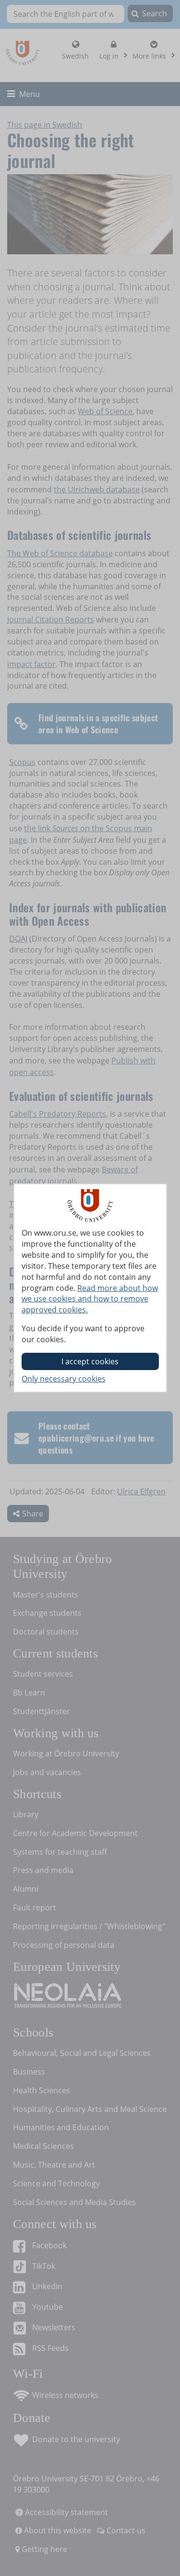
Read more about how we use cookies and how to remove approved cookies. (90, 1299)
